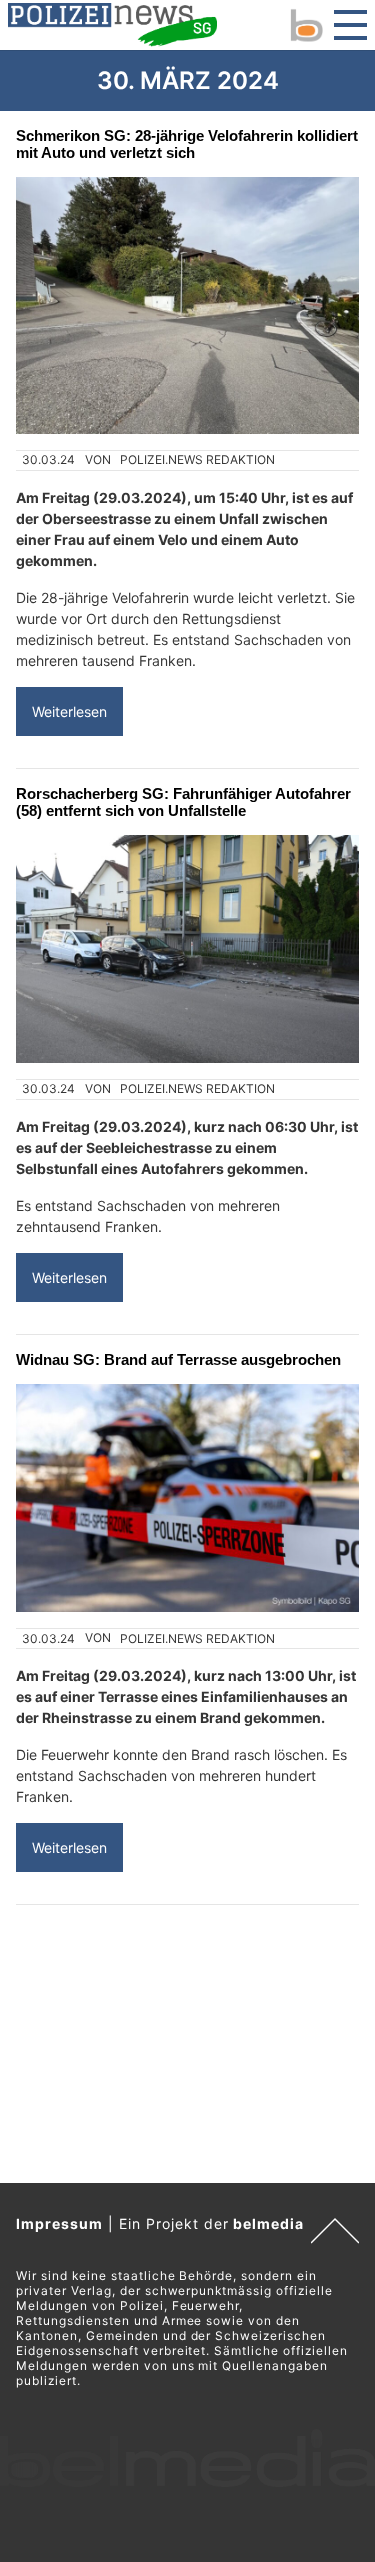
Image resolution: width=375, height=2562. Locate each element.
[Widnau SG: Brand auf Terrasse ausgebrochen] (187, 1498)
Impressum (59, 2223)
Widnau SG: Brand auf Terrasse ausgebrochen (178, 1359)
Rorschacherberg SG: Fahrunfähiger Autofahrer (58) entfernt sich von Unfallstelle (183, 802)
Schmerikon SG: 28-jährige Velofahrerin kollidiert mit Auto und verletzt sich (187, 144)
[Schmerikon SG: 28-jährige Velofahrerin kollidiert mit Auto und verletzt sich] (187, 305)
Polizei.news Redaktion (197, 459)
